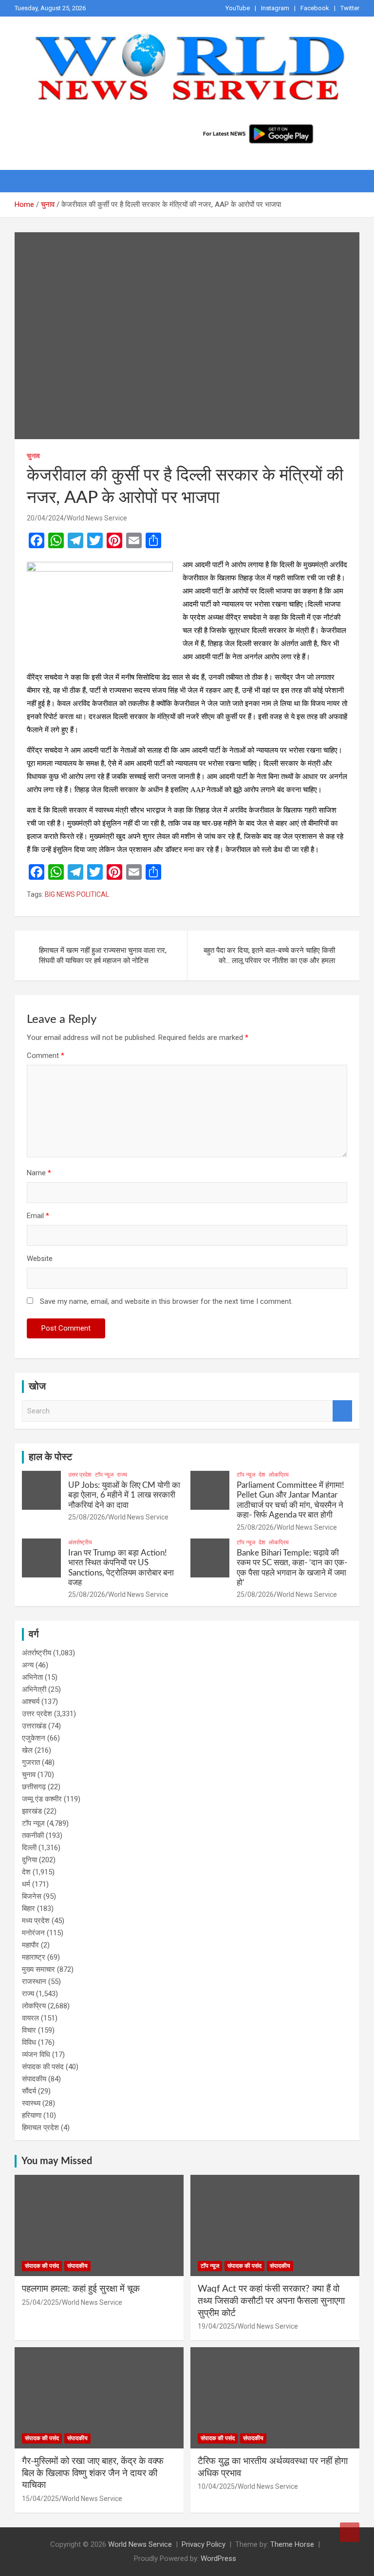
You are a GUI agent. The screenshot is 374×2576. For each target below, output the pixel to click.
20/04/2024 (45, 518)
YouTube (238, 8)
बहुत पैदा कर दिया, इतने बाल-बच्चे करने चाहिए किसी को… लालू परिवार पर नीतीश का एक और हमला (269, 955)
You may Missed (57, 2161)
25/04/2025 (40, 2302)
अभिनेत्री (34, 1689)
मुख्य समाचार (38, 1969)
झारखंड (32, 1811)
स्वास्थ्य (31, 2103)
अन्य (28, 1665)
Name (39, 1173)
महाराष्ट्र (34, 1957)
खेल (27, 1750)
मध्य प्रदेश (36, 1921)
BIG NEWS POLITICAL (77, 894)
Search (342, 1411)
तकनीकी (33, 1835)
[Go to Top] (350, 2532)
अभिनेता (32, 1677)
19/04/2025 (216, 2326)
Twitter (350, 8)
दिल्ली (29, 1848)
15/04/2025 (40, 2499)
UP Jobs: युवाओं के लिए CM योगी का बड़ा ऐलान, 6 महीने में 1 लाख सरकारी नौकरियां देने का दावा (124, 1495)
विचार (29, 2030)
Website (40, 1259)
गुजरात (31, 1762)
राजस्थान (34, 1982)
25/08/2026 (87, 1517)
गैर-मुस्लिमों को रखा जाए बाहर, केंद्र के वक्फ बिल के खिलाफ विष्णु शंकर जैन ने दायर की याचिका (93, 2473)
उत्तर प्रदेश (80, 1475)
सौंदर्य (29, 2091)
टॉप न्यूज (104, 1475)
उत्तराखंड (34, 1726)
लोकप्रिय (279, 1475)
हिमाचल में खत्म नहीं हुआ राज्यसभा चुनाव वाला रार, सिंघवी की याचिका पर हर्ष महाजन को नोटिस (103, 955)
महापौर (30, 1945)
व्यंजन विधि (36, 2055)
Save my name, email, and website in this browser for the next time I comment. (166, 1301)
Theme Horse (292, 2544)
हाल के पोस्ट (50, 1457)
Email (38, 1216)
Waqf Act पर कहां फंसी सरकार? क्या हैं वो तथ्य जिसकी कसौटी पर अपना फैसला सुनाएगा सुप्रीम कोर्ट (271, 2301)
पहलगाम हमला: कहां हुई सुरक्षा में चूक (81, 2289)
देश (262, 1475)
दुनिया (29, 1860)
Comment (46, 1056)
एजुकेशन (34, 1738)
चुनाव (33, 456)
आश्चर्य (31, 1702)
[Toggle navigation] (27, 181)
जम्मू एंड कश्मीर (42, 1799)
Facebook (315, 8)
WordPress (218, 2558)
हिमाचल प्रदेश (40, 2128)
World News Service (97, 518)
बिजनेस (32, 1896)
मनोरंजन (33, 1933)
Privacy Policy (204, 2544)
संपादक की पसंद (43, 2067)
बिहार (28, 1909)
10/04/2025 (216, 2486)
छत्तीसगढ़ (34, 1787)
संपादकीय (34, 2079)
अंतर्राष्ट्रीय (80, 1542)
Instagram (275, 8)
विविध (29, 2042)
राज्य (122, 1475)
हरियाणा (32, 2115)
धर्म (26, 1884)
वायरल (30, 2018)
